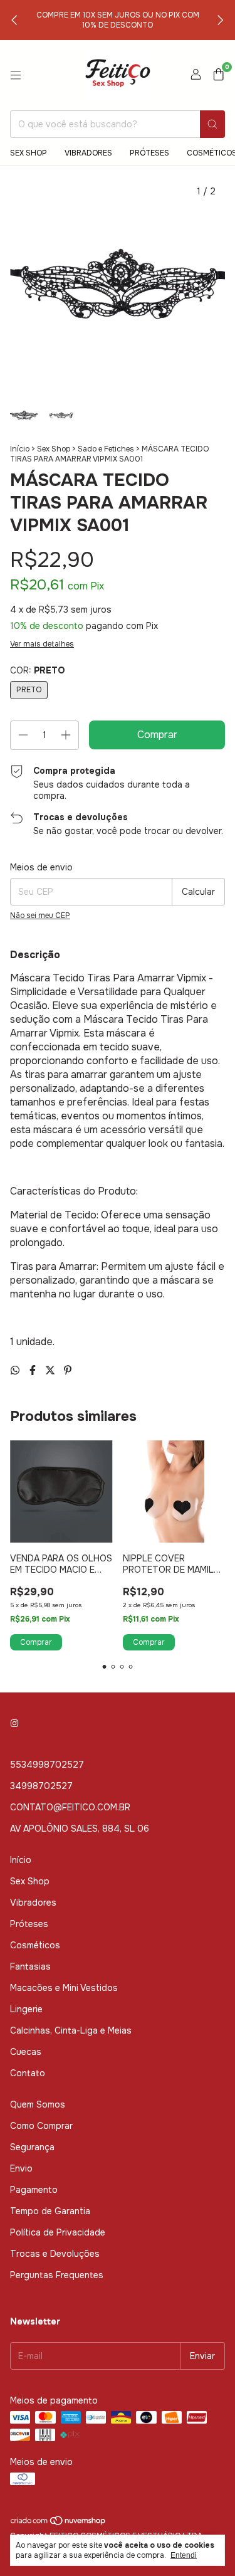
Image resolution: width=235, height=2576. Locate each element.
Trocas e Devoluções (55, 2254)
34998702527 (41, 1786)
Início (20, 449)
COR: (37, 670)
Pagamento (34, 2190)
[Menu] (16, 75)
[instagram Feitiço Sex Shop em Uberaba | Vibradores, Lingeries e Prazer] (14, 1723)
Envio (21, 2168)
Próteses (149, 153)
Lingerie (26, 2009)
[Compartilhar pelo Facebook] (34, 1370)
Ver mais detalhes (42, 644)
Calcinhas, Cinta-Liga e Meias (71, 2030)
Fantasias (30, 1966)
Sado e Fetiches (106, 449)
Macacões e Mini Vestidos (64, 1988)
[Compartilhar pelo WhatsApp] (16, 1370)
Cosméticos (35, 1945)
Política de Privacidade (58, 2232)
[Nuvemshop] (59, 2524)
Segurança (32, 2147)
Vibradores (88, 153)
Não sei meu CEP (40, 916)
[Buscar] (212, 124)
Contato (28, 2073)
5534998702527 (47, 1765)
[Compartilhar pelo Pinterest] (68, 1370)
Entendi (184, 2555)
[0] (218, 76)
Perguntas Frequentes (57, 2275)
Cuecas (26, 2052)
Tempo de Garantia (50, 2211)
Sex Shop (29, 153)
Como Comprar (41, 2126)
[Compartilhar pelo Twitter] (51, 1370)
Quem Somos (38, 2104)
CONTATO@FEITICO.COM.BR (70, 1807)
